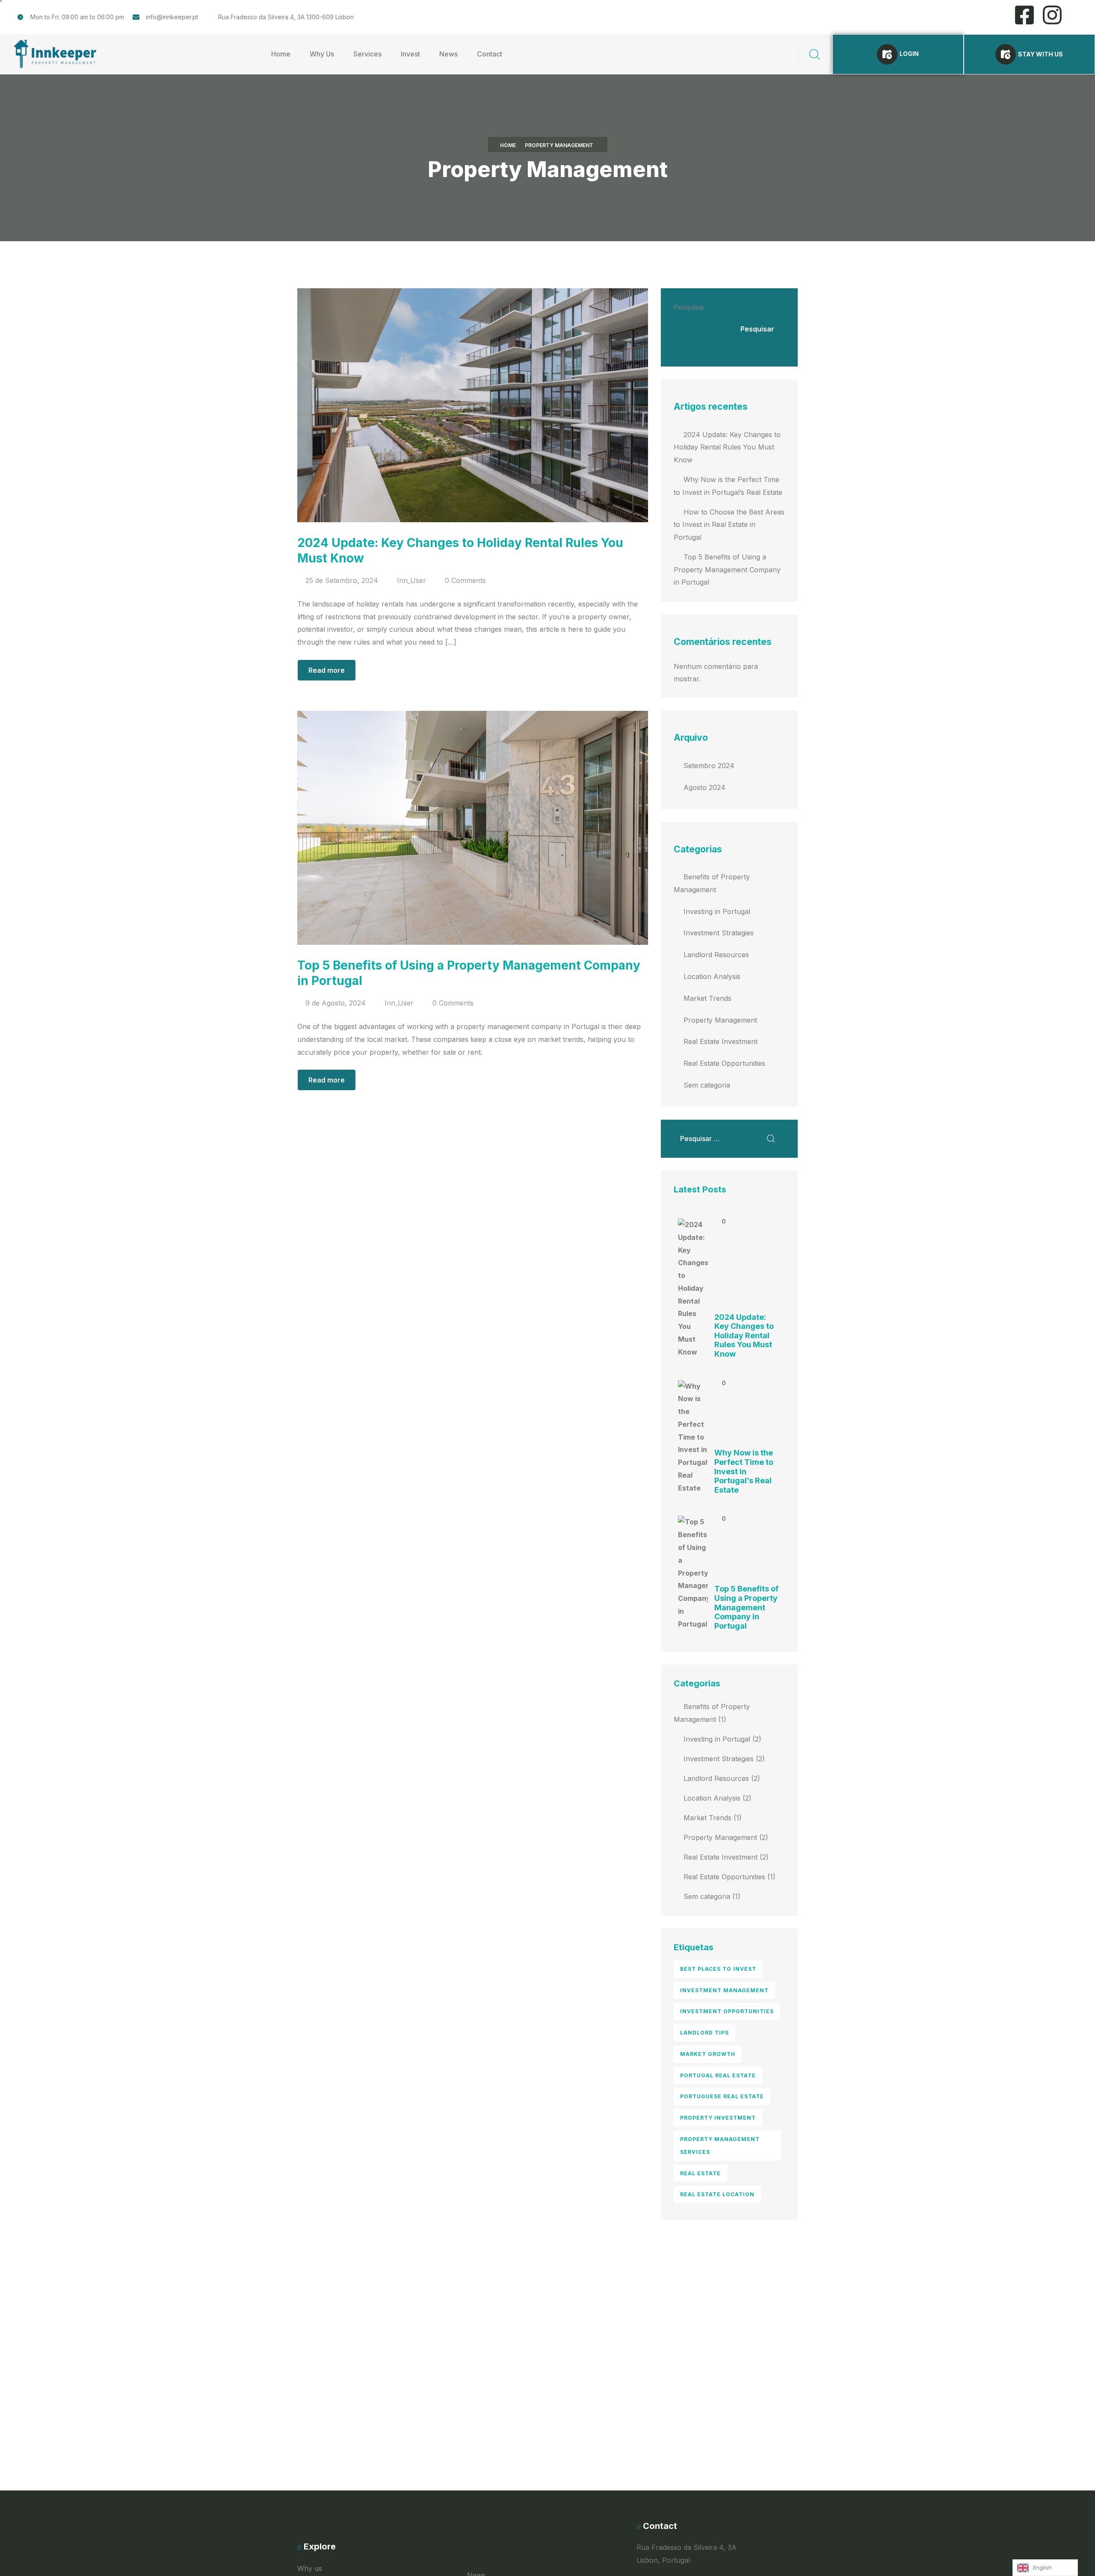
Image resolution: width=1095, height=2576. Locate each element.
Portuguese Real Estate (722, 2096)
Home (281, 54)
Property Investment (718, 2118)
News (448, 54)
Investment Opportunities (727, 2011)
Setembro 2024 (709, 766)
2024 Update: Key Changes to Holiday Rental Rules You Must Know (727, 447)
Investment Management (724, 1990)
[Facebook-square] (1024, 15)
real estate (700, 2173)
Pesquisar (690, 307)
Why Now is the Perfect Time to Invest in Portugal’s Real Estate (744, 1471)
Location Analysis (712, 976)
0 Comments (465, 580)
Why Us (322, 54)
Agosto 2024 (704, 787)
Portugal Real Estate (718, 2075)
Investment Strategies (719, 933)
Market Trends (707, 998)
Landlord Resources (716, 955)
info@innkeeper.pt (172, 17)
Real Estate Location (717, 2194)
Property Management (720, 1020)
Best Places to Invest (718, 1969)
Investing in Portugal (717, 911)
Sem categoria (707, 1085)
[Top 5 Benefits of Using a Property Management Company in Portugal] (693, 1573)
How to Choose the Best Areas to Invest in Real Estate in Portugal (729, 525)
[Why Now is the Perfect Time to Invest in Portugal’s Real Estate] (693, 1437)
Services (367, 54)
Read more (327, 670)
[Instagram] (1052, 15)
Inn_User (411, 580)
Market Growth (708, 2054)
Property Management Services (720, 2146)
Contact (490, 54)
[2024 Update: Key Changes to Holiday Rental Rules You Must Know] (693, 1288)
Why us (310, 2568)
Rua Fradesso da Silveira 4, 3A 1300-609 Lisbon (286, 17)
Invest (410, 54)
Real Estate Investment (721, 1041)
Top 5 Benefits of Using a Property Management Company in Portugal (727, 570)
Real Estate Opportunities (724, 1063)
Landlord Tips (704, 2033)
